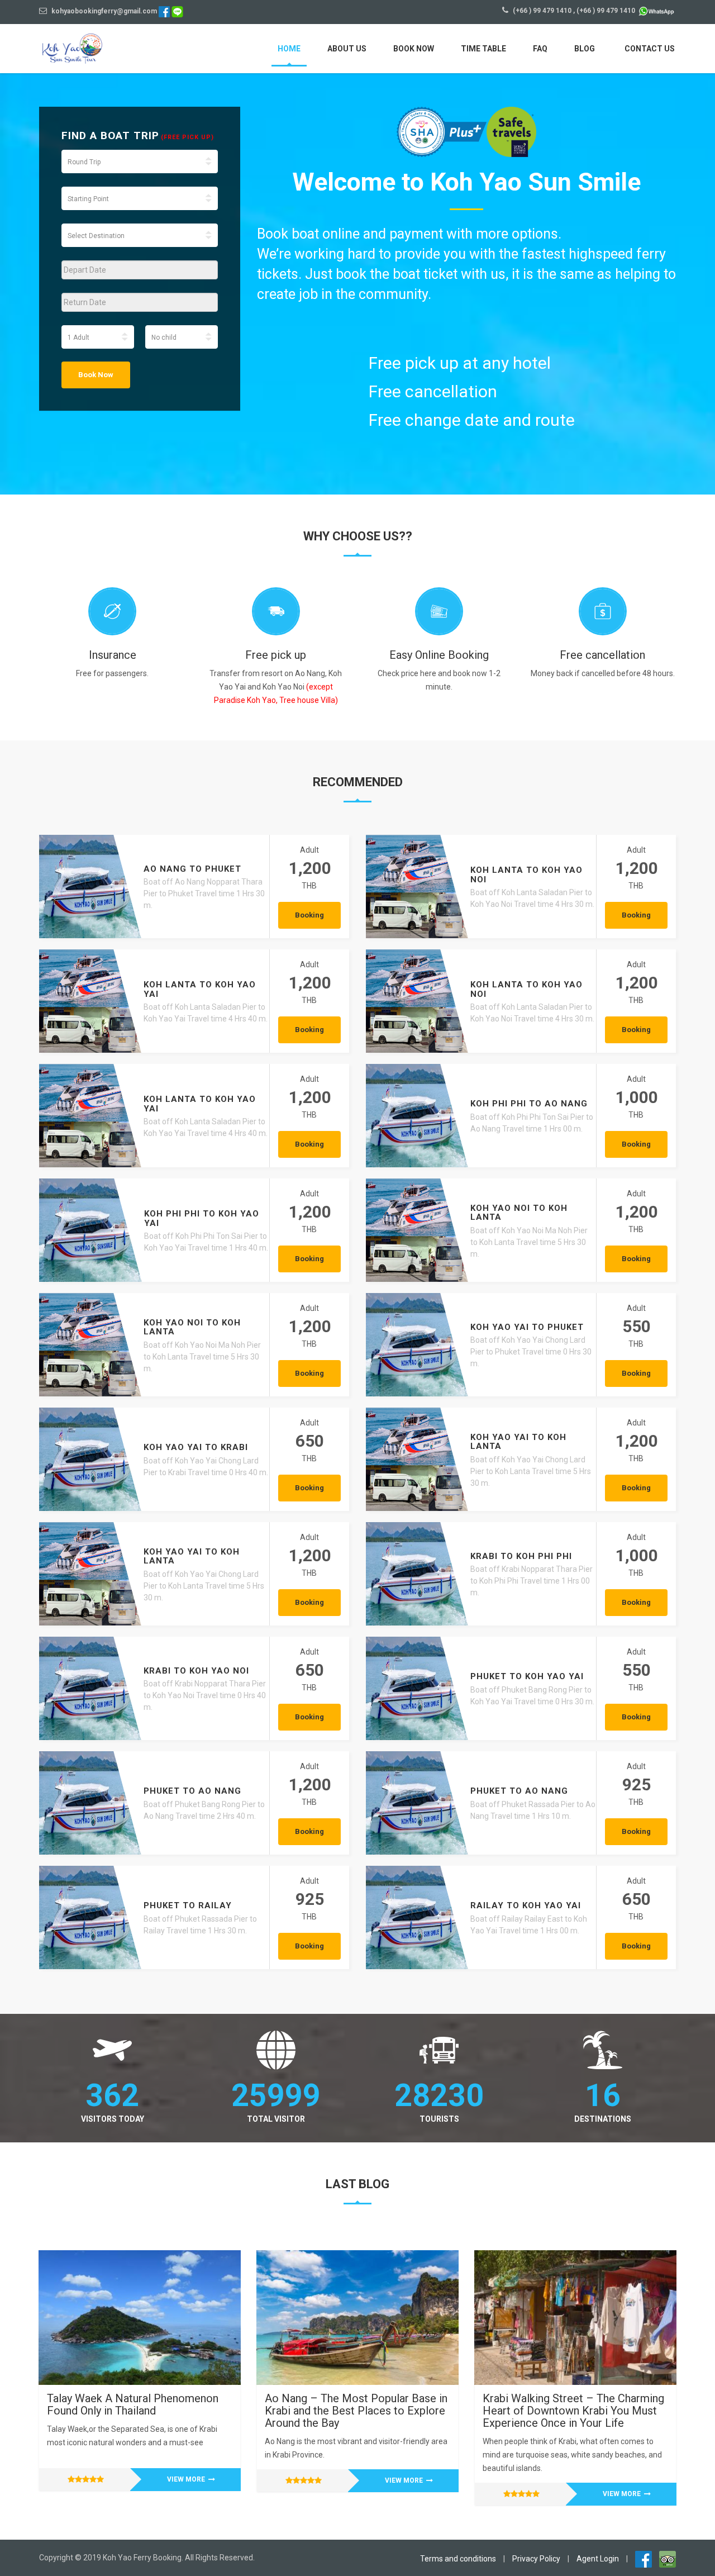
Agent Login (598, 2559)
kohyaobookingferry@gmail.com (103, 11)
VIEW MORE (187, 2479)
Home (289, 49)
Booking (309, 915)
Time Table (483, 49)
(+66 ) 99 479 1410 (542, 11)
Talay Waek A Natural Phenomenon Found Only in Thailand (133, 2404)
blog (585, 49)
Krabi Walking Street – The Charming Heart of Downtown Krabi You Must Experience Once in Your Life (573, 2411)
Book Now (414, 49)
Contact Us (650, 49)
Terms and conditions (458, 2559)
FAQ (540, 49)
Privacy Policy (536, 2559)
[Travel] (92, 47)
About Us (347, 49)
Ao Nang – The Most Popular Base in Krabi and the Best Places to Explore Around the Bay (356, 2411)
